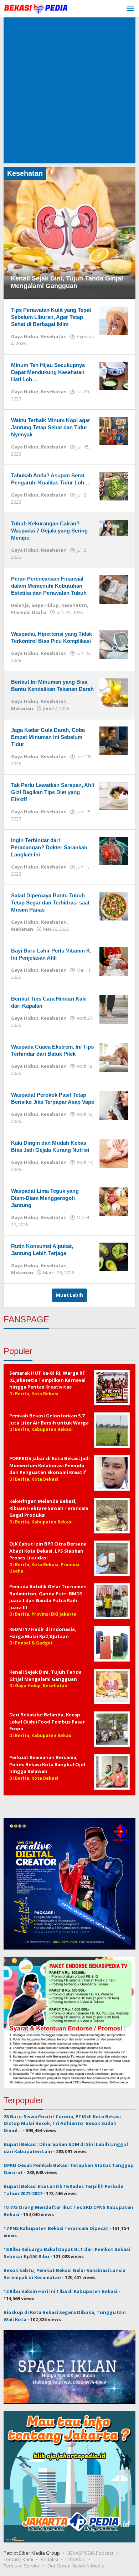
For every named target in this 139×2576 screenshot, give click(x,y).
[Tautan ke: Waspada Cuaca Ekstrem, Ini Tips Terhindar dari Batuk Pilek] (114, 1057)
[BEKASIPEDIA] (36, 7)
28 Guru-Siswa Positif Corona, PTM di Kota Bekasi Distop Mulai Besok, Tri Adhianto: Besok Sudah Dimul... (62, 2123)
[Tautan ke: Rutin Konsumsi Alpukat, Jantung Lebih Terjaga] (114, 1256)
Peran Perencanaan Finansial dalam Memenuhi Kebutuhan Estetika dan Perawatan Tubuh (49, 586)
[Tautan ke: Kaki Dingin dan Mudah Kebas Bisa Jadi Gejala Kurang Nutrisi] (114, 1153)
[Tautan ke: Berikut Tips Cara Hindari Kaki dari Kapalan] (114, 1009)
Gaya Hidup (25, 336)
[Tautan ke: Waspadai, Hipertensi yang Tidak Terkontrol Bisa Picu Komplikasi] (114, 644)
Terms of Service (22, 2566)
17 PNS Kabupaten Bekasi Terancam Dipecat (56, 2228)
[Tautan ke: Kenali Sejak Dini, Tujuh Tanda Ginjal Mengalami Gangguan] (69, 232)
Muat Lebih (69, 1295)
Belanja (20, 605)
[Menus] (130, 9)
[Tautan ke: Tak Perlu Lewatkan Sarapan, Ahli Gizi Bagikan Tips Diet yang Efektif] (114, 795)
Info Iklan (76, 2559)
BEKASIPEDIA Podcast (90, 2553)
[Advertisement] (69, 90)
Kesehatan (54, 336)
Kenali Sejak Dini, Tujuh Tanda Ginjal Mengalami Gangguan (67, 282)
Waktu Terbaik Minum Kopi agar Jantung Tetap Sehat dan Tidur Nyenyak (51, 427)
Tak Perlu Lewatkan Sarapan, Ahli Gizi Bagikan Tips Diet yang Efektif (53, 792)
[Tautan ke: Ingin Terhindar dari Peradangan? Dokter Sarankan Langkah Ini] (114, 850)
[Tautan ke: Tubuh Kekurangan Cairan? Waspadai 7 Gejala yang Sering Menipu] (114, 528)
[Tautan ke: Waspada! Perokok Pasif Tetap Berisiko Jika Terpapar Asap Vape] (114, 1105)
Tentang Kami (18, 2559)
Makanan (22, 708)
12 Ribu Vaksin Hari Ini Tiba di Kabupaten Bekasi (60, 2291)
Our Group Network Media (76, 2566)
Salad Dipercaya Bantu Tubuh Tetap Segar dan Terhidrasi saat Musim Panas (50, 903)
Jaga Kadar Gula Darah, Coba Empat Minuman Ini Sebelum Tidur (48, 737)
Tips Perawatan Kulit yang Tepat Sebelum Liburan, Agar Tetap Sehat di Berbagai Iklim (51, 317)
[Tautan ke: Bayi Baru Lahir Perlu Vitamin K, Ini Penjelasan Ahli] (114, 961)
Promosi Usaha (29, 612)
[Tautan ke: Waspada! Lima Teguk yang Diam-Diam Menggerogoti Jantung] (114, 1201)
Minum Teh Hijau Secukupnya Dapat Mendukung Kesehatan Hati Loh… (48, 372)
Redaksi (49, 2559)
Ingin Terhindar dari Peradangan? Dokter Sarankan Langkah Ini (49, 847)
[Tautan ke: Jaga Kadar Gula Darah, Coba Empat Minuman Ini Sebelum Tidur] (114, 740)
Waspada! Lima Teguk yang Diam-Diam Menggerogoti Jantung (45, 1198)
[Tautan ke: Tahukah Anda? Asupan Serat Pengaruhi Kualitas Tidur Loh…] (114, 486)
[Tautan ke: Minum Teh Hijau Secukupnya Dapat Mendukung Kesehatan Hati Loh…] (114, 375)
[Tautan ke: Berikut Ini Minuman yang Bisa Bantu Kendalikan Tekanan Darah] (114, 692)
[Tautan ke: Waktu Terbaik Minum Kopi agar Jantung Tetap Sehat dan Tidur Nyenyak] (114, 430)
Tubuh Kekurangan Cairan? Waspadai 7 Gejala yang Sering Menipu (49, 531)
